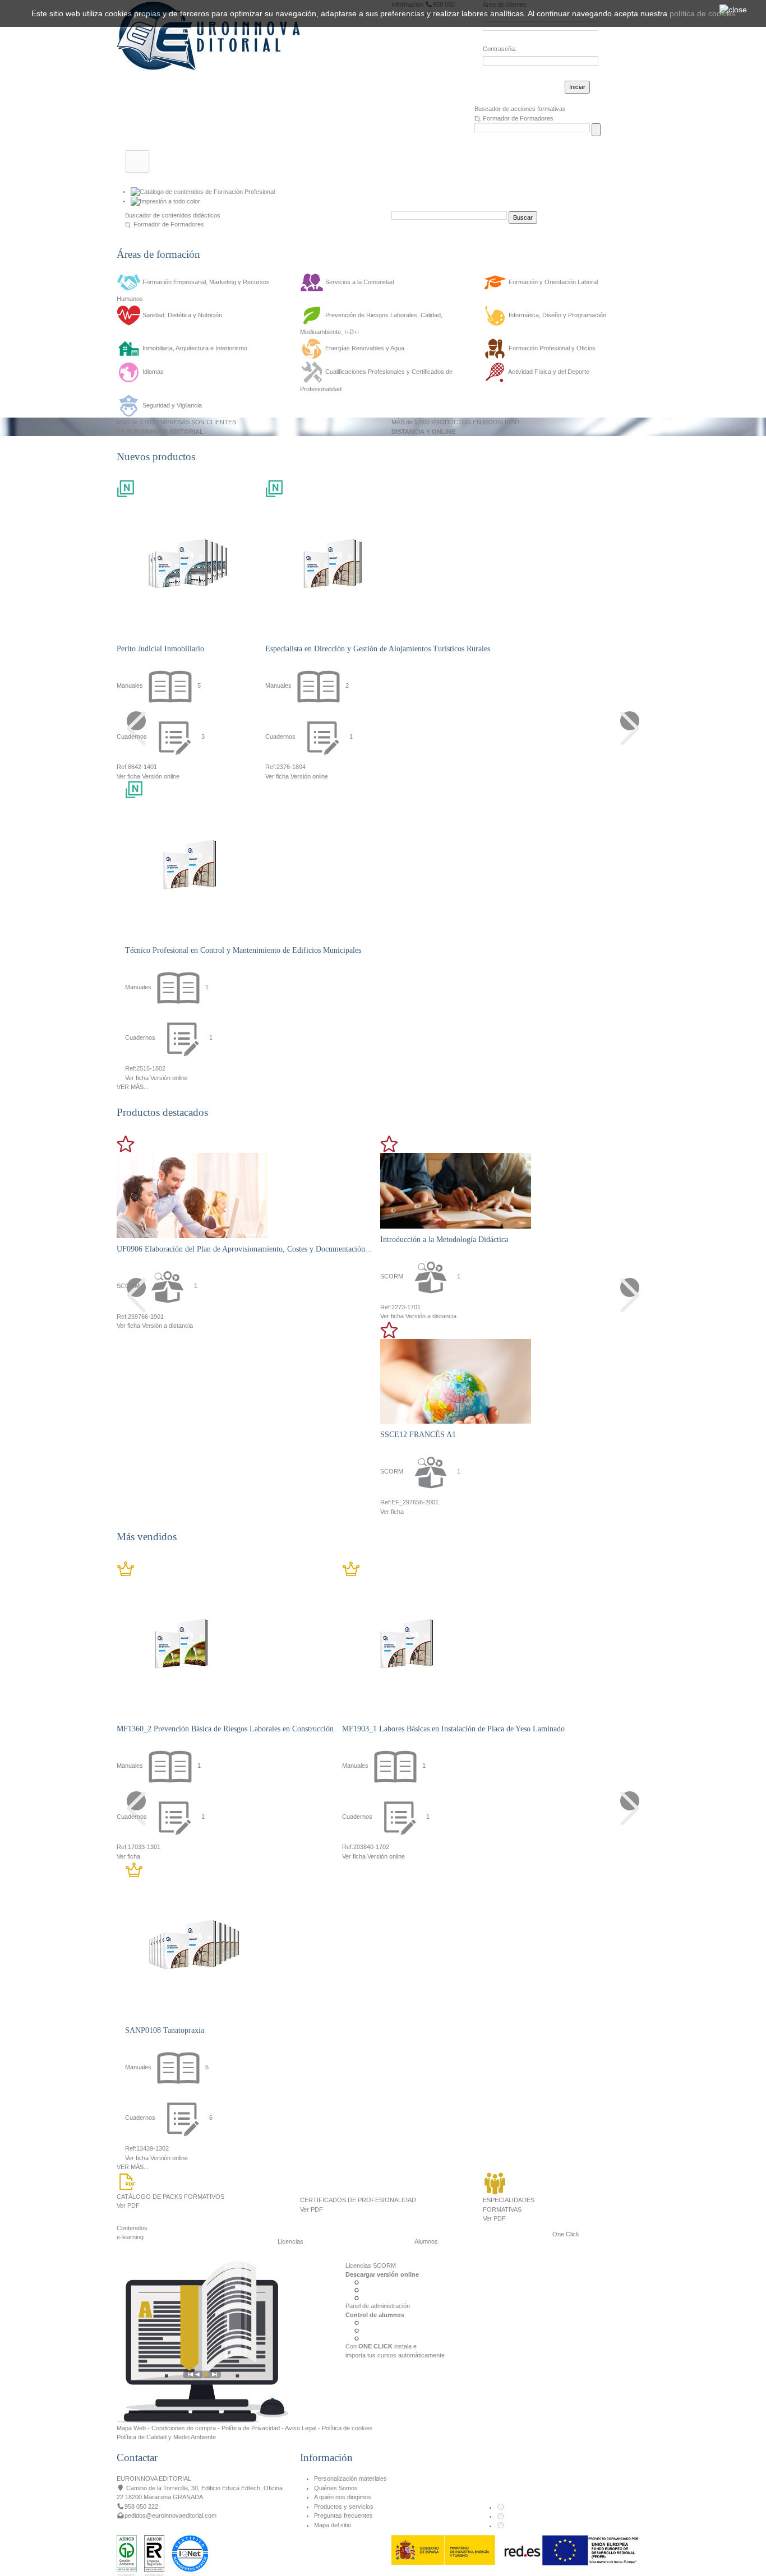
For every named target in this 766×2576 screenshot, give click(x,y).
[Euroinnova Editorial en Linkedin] (501, 2516)
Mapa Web (131, 2428)
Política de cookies (347, 2428)
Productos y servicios (344, 2506)
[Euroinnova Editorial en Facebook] (501, 2507)
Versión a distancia (167, 1326)
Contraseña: (500, 49)
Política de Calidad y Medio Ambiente (166, 2437)
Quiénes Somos (336, 2488)
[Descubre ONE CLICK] (202, 2341)
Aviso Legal (301, 2428)
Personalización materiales (350, 2478)
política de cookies (702, 13)
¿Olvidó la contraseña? (514, 85)
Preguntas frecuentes (343, 2515)
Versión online (161, 776)
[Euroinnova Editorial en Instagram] (501, 2526)
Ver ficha (128, 776)
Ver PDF (128, 2206)
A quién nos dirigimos (343, 2497)
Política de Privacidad (251, 2428)
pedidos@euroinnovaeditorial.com (170, 2515)
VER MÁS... (133, 1087)
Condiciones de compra (184, 2428)
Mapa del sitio (333, 2525)
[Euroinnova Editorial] (209, 35)
